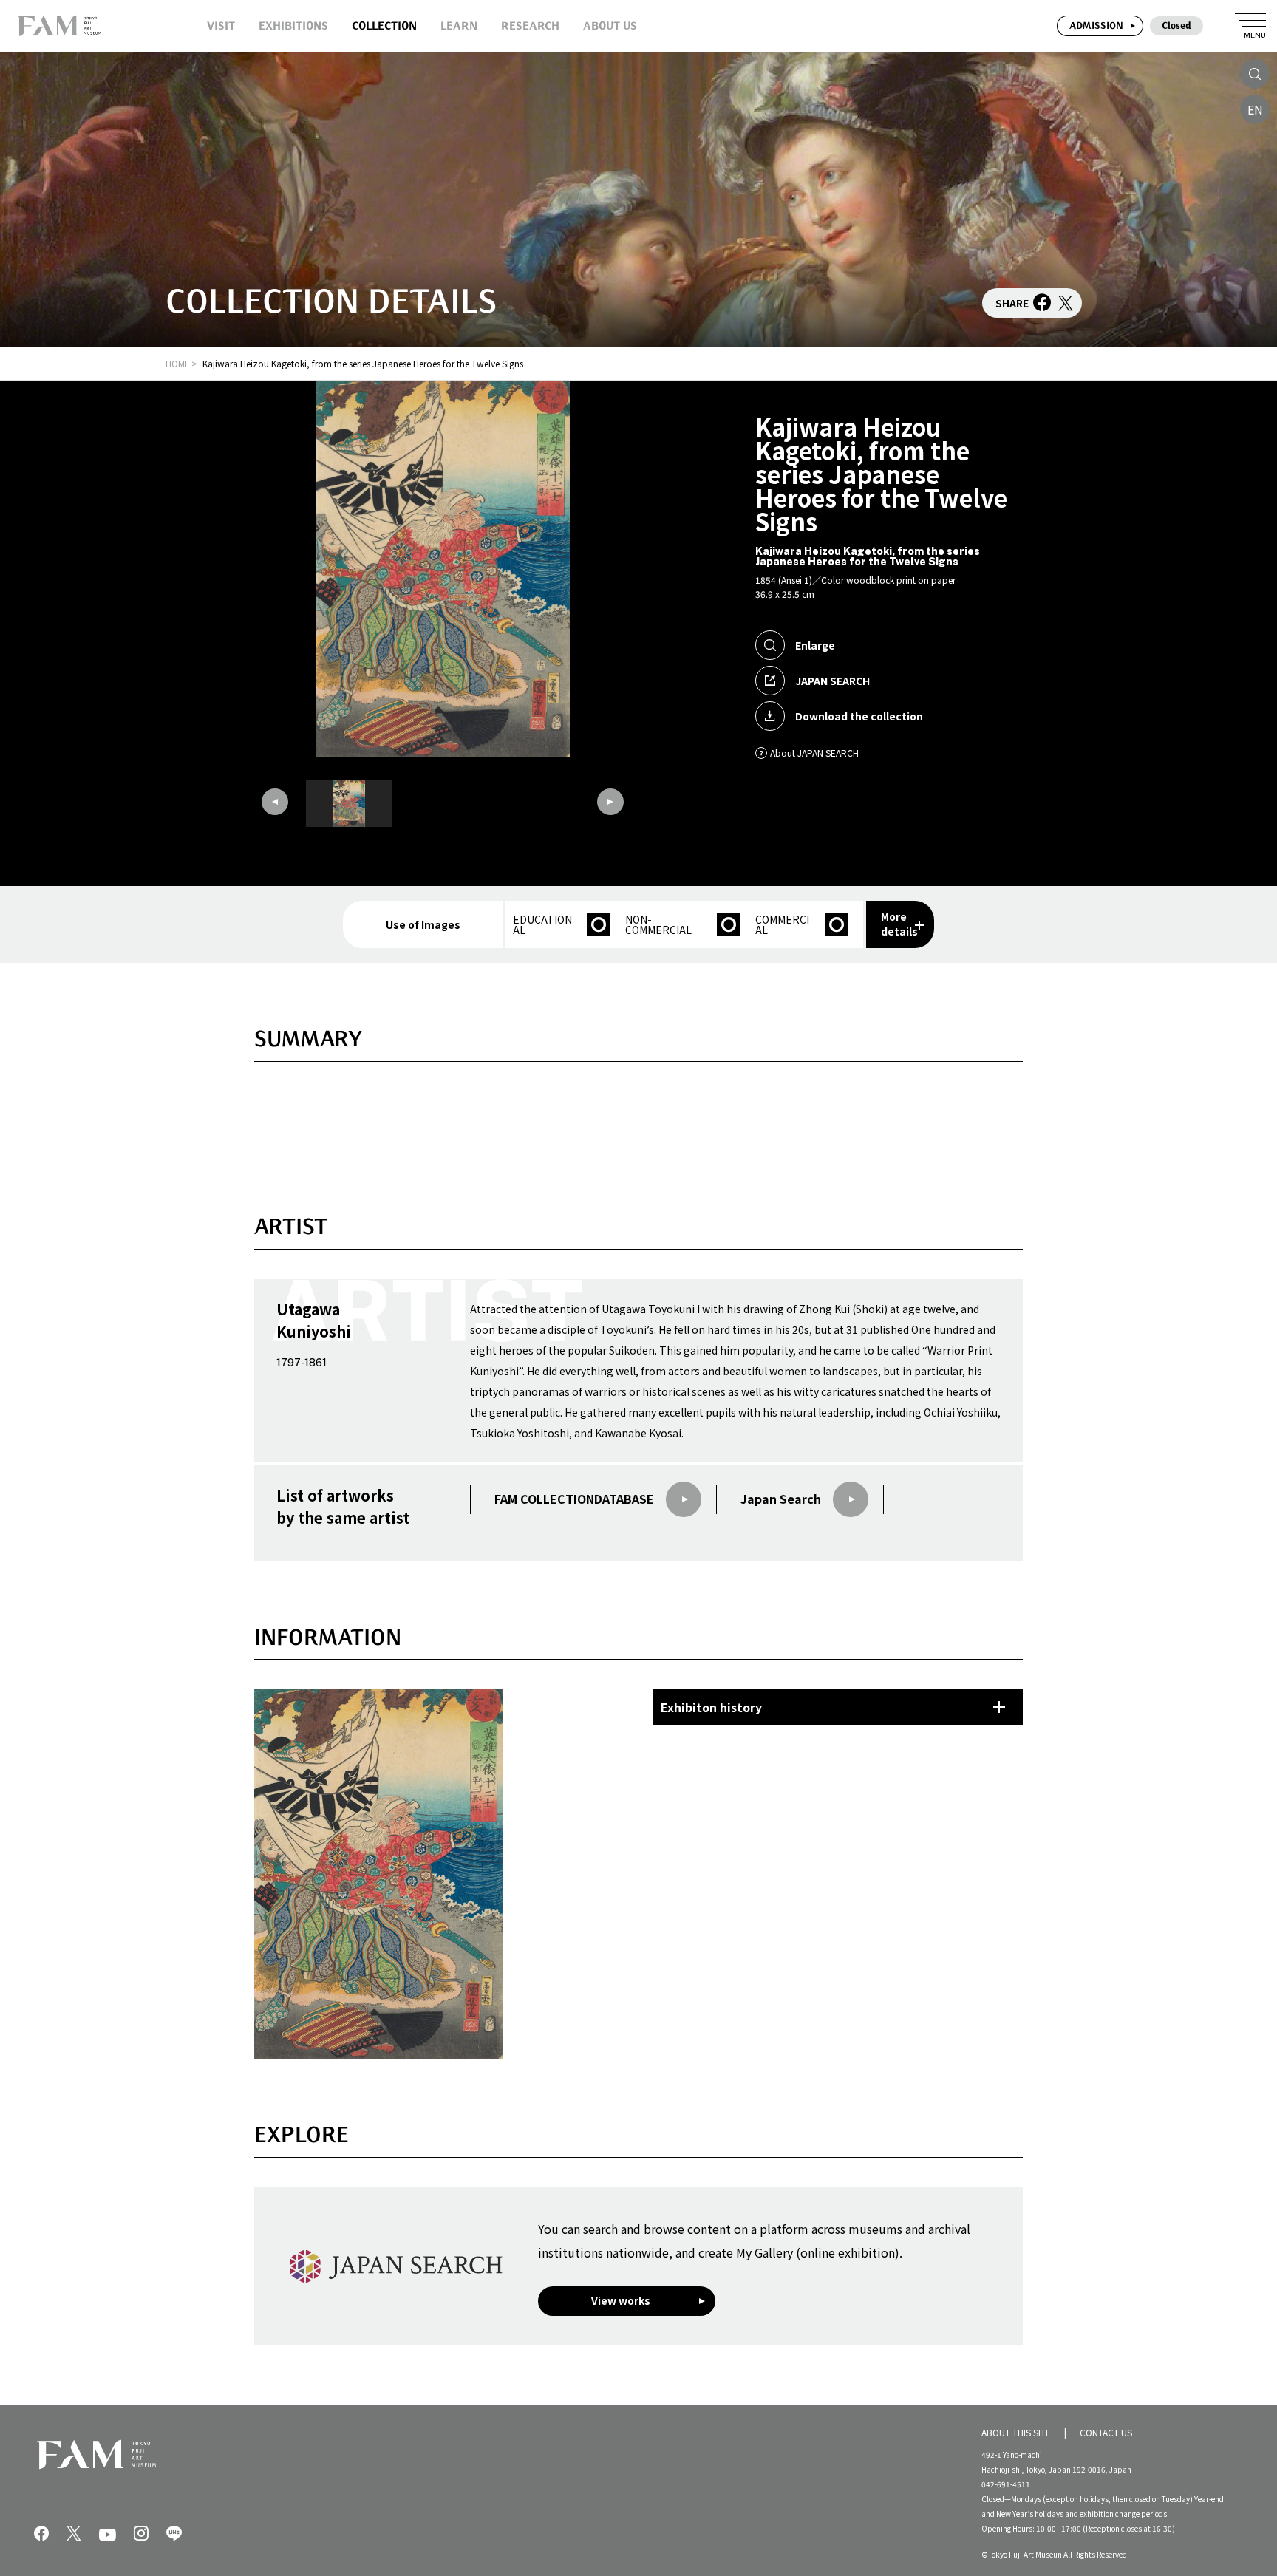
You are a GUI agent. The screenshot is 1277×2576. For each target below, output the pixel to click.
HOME (178, 363)
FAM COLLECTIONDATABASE (574, 1499)
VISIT (221, 25)
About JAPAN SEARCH (814, 753)
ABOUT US (610, 25)
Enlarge (815, 645)
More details (899, 924)
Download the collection (859, 716)
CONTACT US (1106, 2432)
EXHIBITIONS (293, 25)
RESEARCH (530, 25)
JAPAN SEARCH (832, 681)
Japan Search (781, 1499)
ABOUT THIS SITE (1016, 2432)
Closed (1176, 25)
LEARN (459, 25)
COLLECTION (384, 25)
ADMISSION (1096, 25)
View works (621, 2300)
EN (1255, 109)
